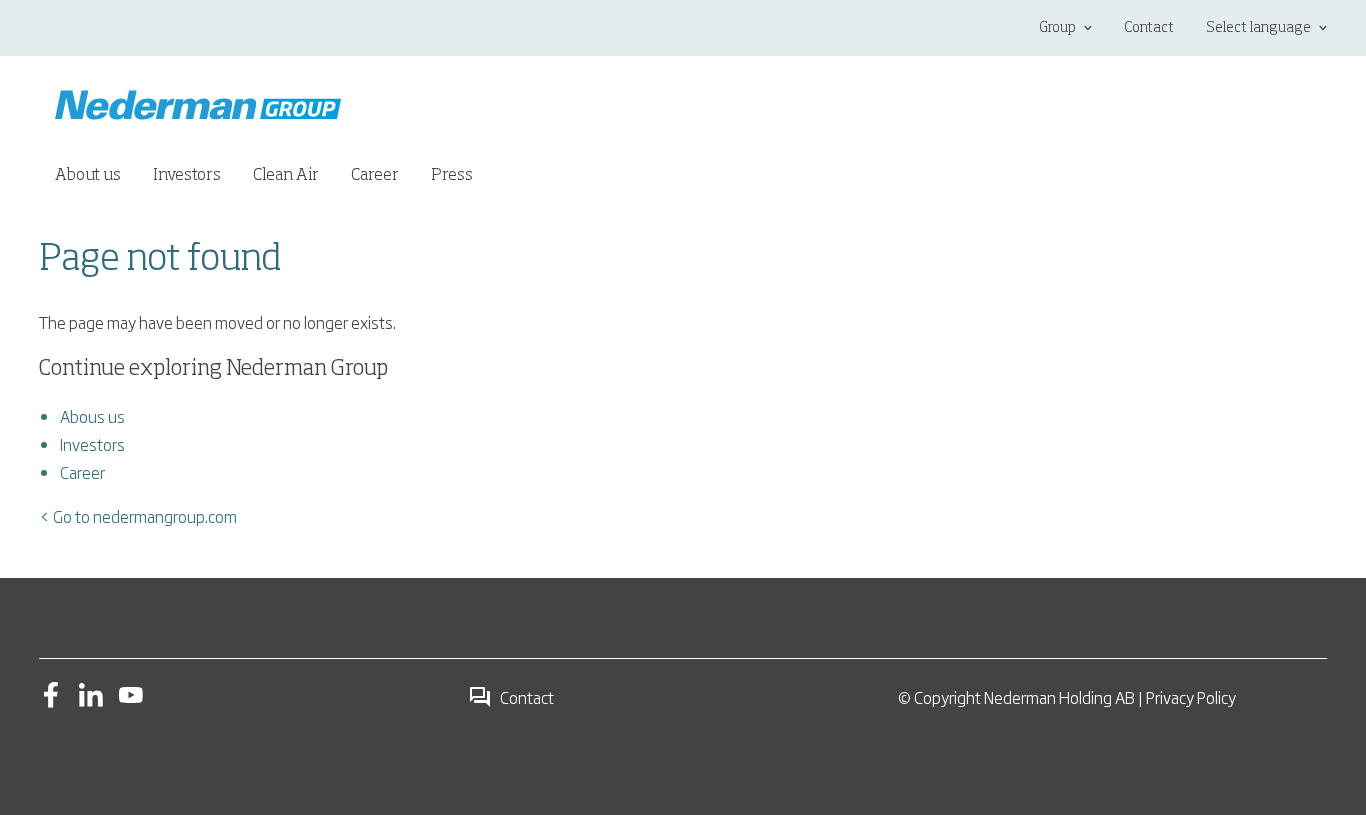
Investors (92, 444)
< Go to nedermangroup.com (138, 516)
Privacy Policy (1191, 697)
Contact (1149, 28)
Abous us (92, 416)
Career (82, 472)
